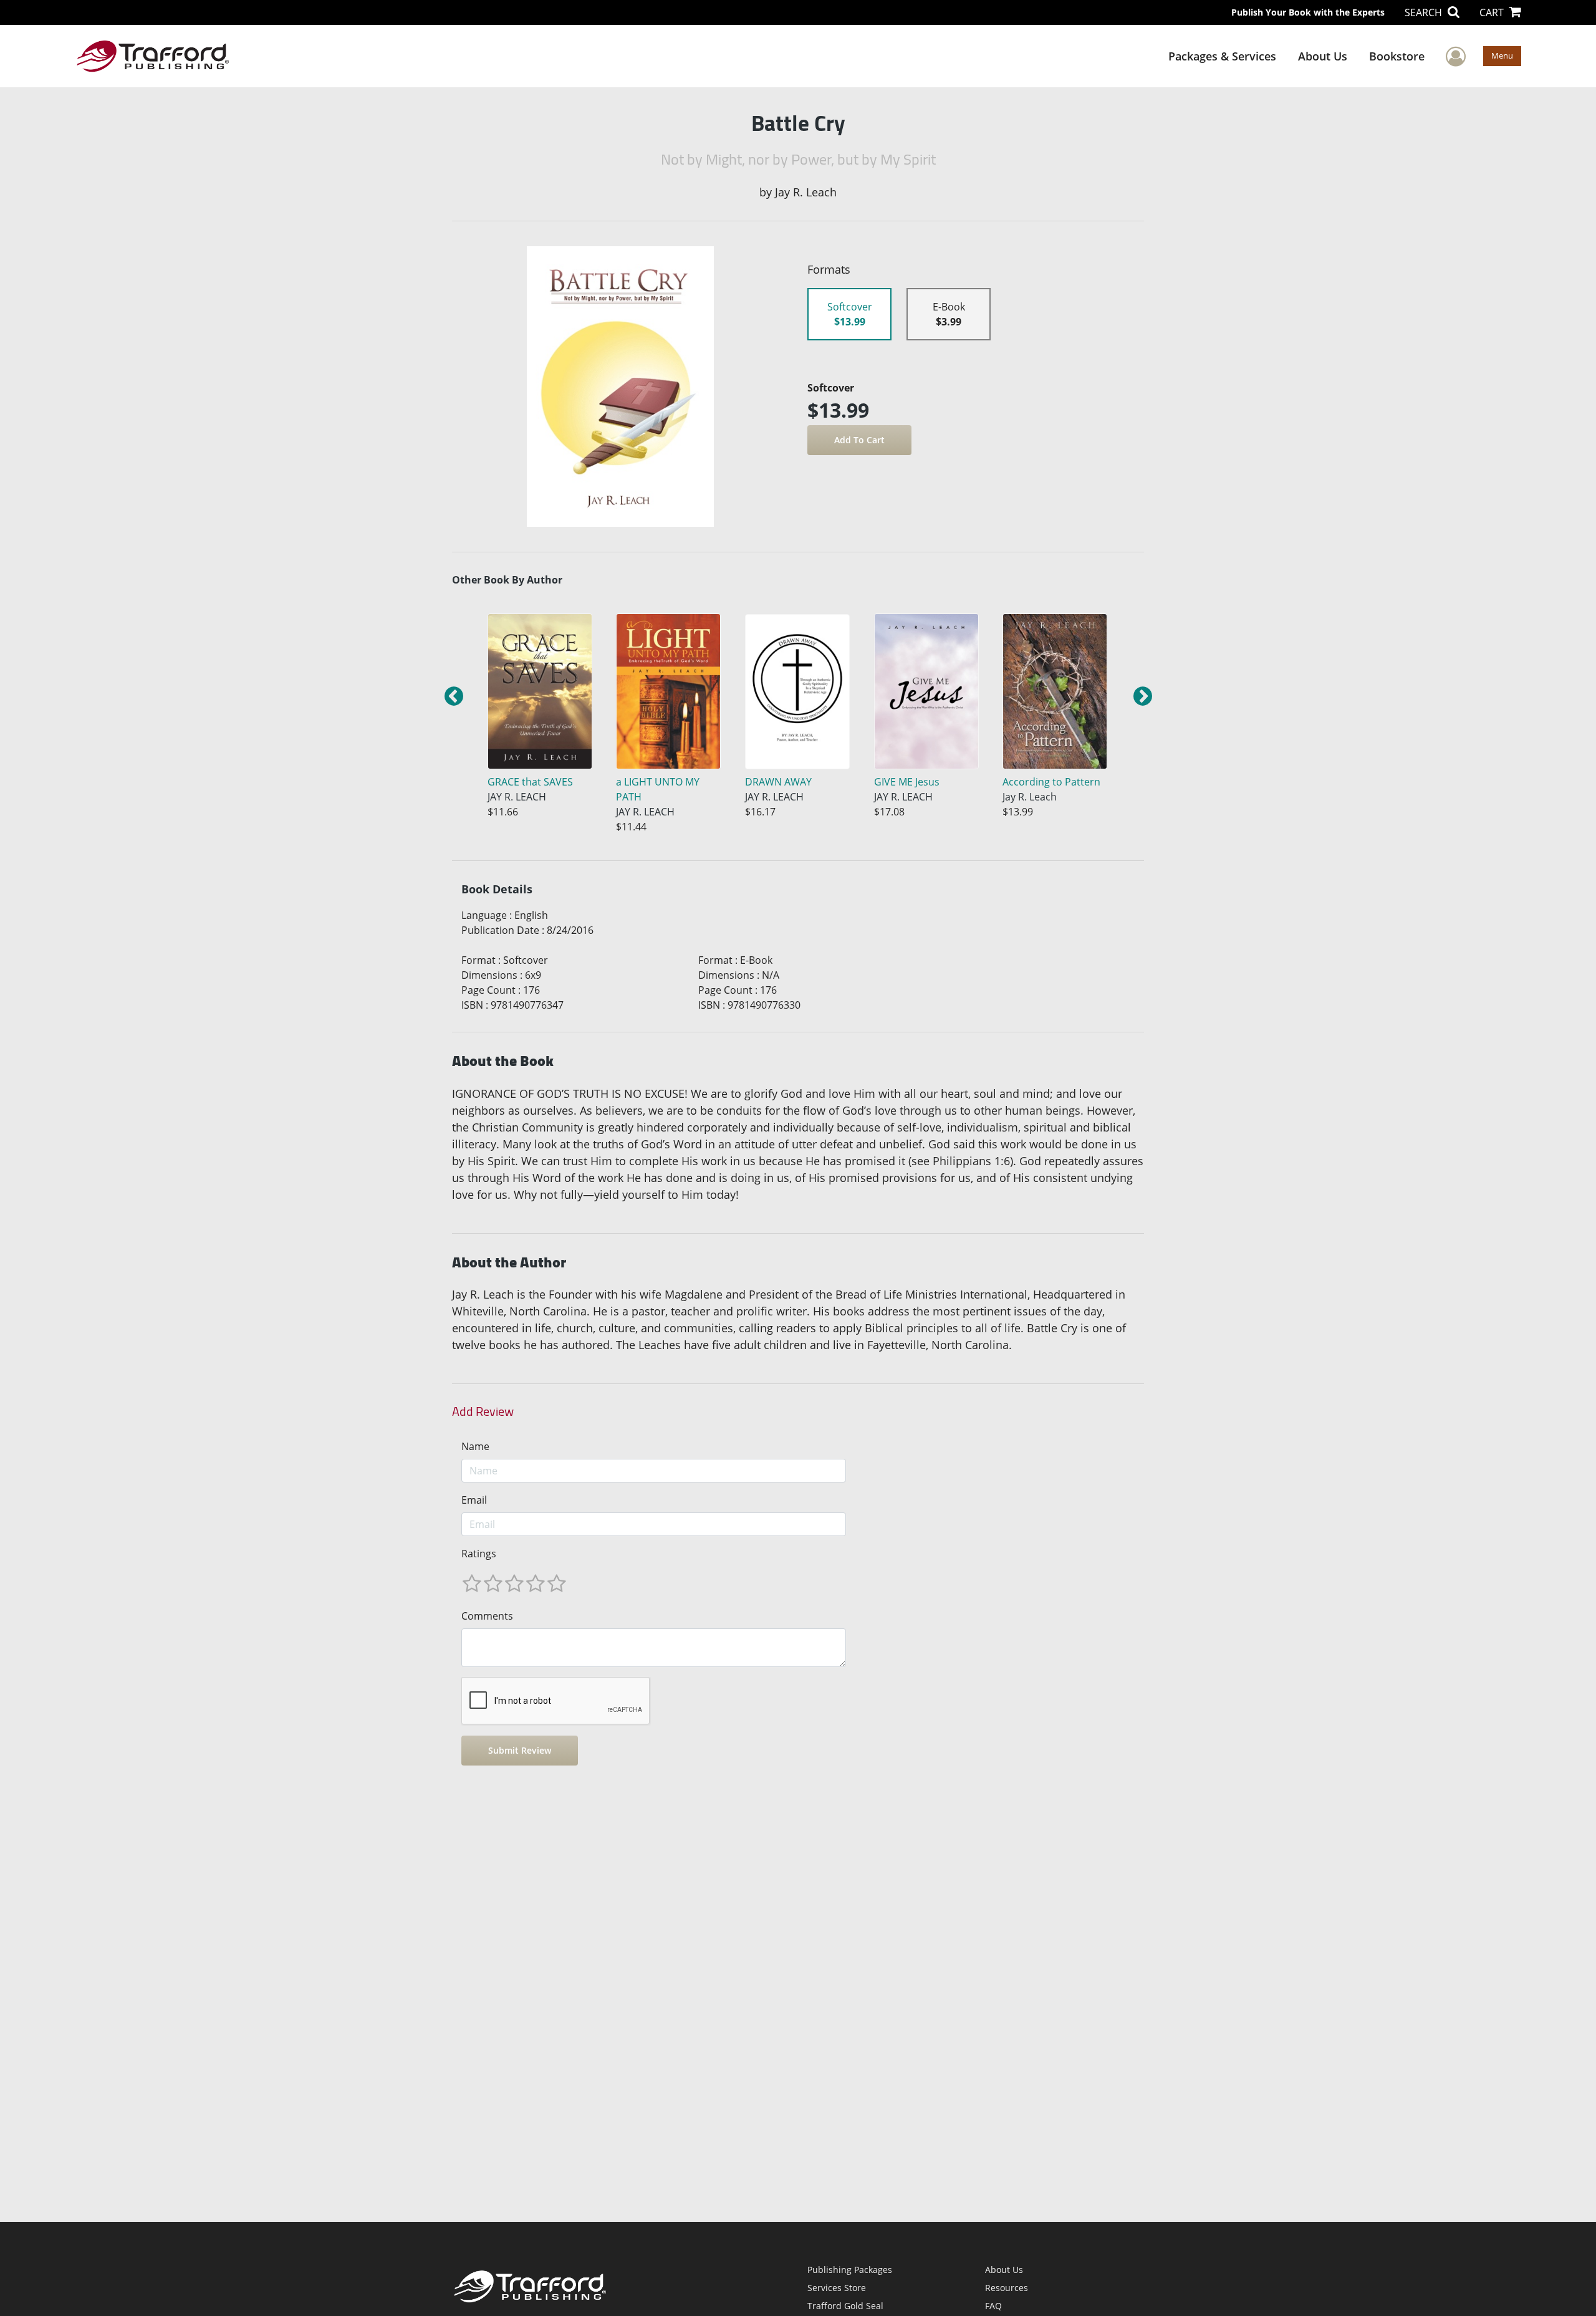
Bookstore (1397, 56)
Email (474, 1500)
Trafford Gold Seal (845, 2306)
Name (475, 1446)
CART (1493, 12)
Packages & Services (1222, 56)
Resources (1007, 2288)
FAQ (993, 2306)
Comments (487, 1616)
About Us (1323, 56)
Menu (1502, 55)
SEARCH (1425, 12)
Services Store (837, 2288)
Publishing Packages (850, 2270)
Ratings (479, 1554)
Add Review (483, 1411)
